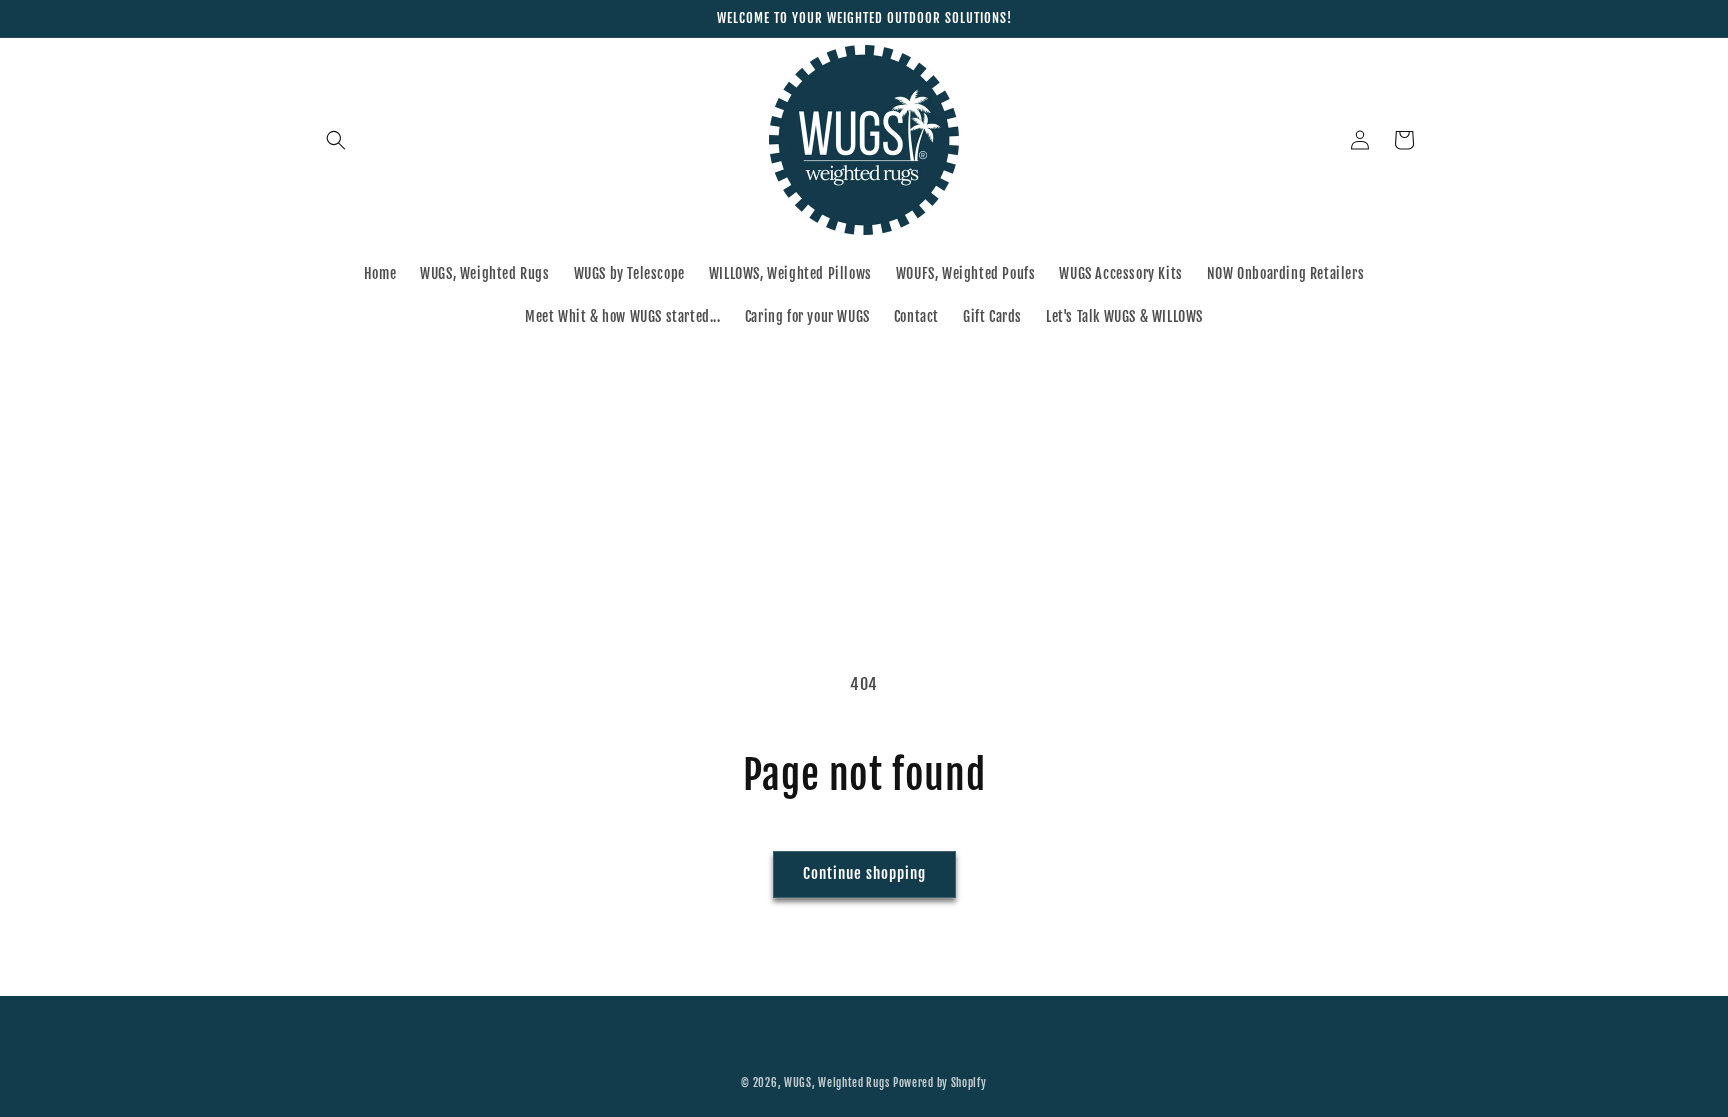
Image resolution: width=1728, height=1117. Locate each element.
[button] (336, 140)
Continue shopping (864, 873)
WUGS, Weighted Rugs (836, 1083)
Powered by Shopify (940, 1083)
